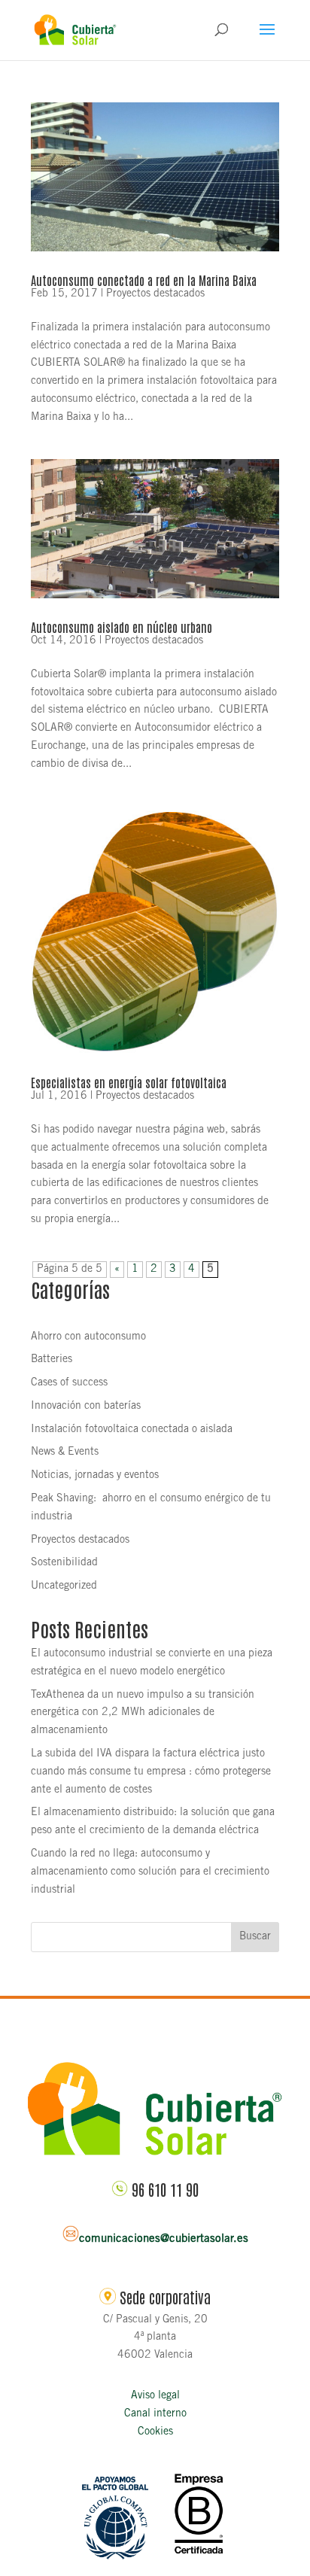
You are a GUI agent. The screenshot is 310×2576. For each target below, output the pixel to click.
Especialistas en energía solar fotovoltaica (129, 1082)
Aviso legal (155, 2396)
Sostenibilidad (64, 1563)
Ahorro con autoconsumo (88, 1337)
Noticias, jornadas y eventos (95, 1476)
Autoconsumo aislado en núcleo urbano (122, 627)
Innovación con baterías (86, 1407)
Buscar (255, 1937)
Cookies (155, 2432)
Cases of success (69, 1383)
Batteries (52, 1360)
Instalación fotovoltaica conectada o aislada (132, 1430)
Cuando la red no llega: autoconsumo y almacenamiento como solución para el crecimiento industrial (150, 1872)
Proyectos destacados (155, 294)
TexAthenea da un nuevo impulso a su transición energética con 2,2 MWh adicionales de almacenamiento (143, 1714)
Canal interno (155, 2414)
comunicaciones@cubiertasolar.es (164, 2239)
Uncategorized (64, 1586)
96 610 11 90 (165, 2189)
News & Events (65, 1452)
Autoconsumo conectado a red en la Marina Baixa (144, 280)
